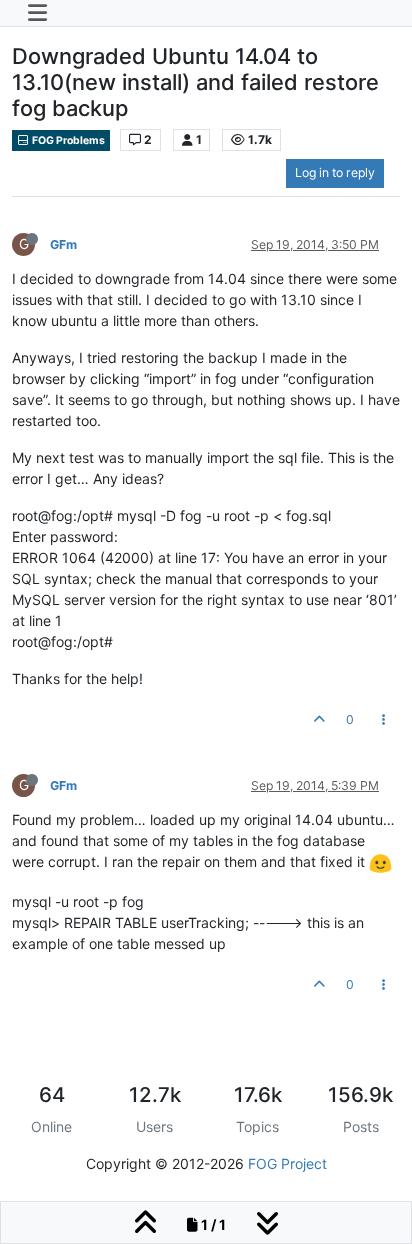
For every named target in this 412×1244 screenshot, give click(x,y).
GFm (63, 244)
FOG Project (287, 1163)
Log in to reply (335, 172)
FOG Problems (67, 140)
